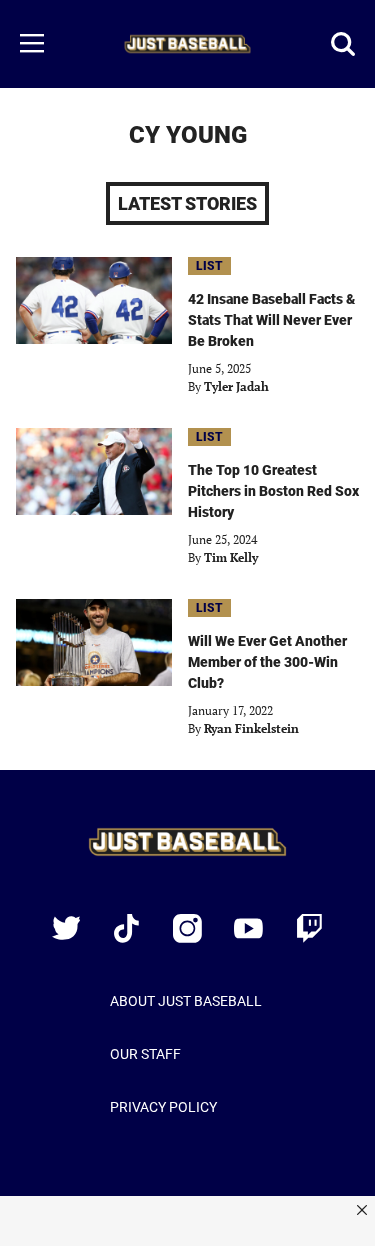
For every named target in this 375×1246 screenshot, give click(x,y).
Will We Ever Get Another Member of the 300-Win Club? (267, 662)
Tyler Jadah (236, 386)
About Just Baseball (186, 1001)
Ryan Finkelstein (251, 728)
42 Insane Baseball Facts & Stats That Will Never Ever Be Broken (271, 320)
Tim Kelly (231, 557)
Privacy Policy (163, 1107)
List (209, 266)
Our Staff (145, 1054)
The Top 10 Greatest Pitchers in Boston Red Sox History (273, 491)
